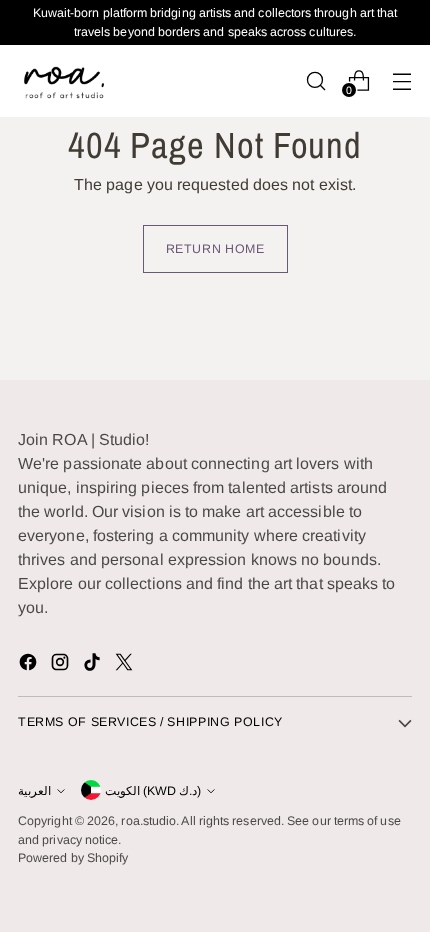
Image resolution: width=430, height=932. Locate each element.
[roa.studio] (63, 80)
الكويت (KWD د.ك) (153, 791)
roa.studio (148, 821)
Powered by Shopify (73, 858)
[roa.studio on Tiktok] (94, 665)
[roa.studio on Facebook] (30, 665)
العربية (34, 791)
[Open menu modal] (401, 80)
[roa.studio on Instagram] (62, 665)
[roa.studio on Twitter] (126, 665)
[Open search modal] (315, 80)
